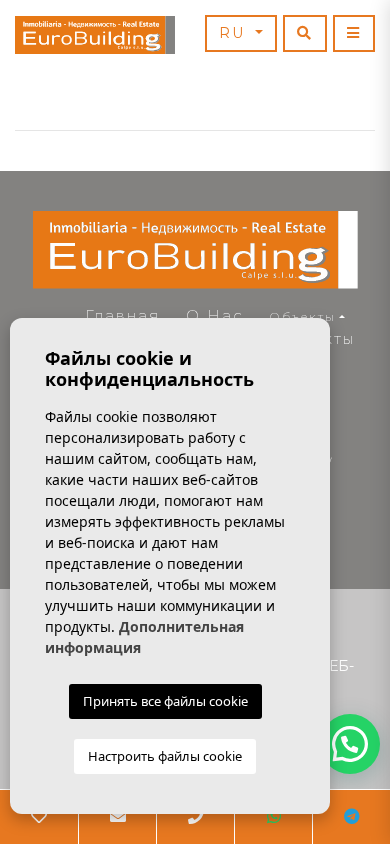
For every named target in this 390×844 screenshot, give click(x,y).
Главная (122, 315)
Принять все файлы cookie (165, 701)
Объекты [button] (303, 316)
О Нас (215, 315)
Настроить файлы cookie (165, 756)
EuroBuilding (95, 35)
